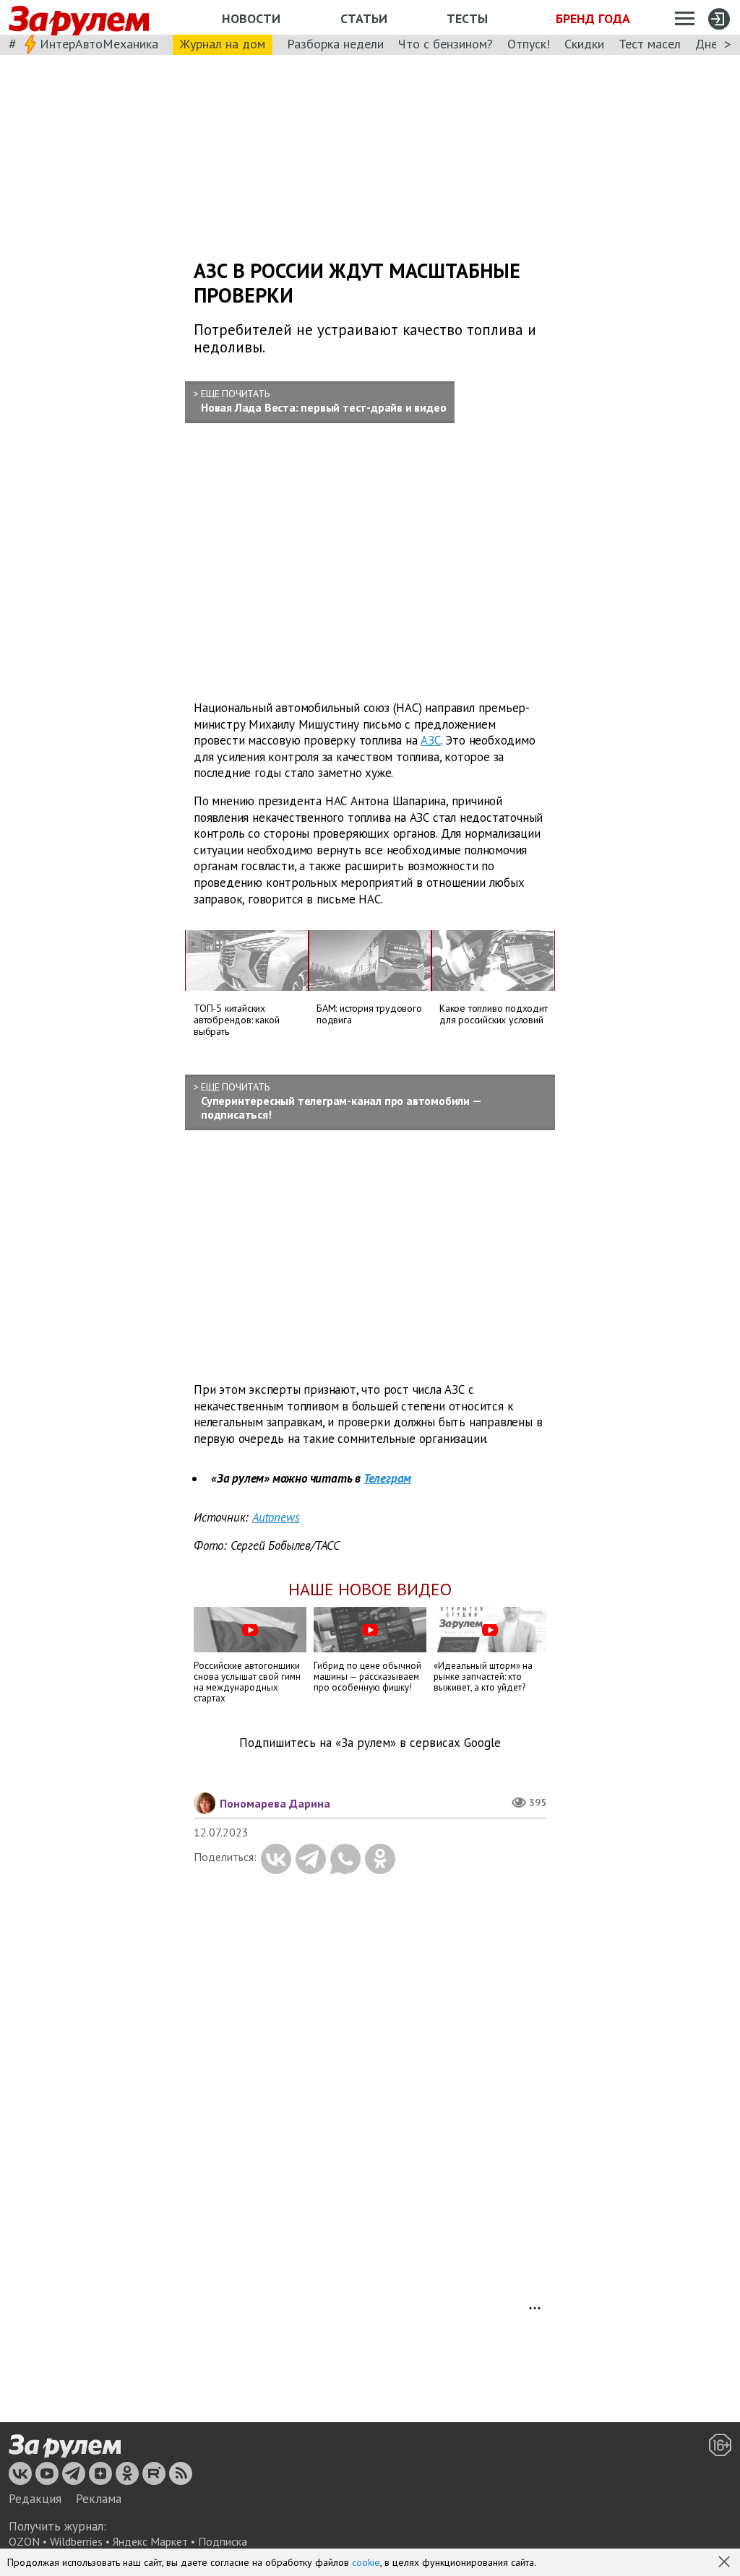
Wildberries (76, 2541)
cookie (366, 2562)
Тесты (467, 18)
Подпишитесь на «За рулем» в (370, 1743)
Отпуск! (529, 44)
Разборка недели (335, 44)
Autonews (276, 1517)
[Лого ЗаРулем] (79, 18)
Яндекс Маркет (150, 2541)
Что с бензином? (446, 44)
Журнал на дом (223, 44)
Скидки (584, 44)
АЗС (430, 740)
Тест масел (650, 44)
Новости (251, 18)
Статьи (364, 18)
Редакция (35, 2499)
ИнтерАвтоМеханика (99, 44)
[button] (726, 2563)
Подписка (223, 2541)
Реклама (99, 2499)
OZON (24, 2541)
